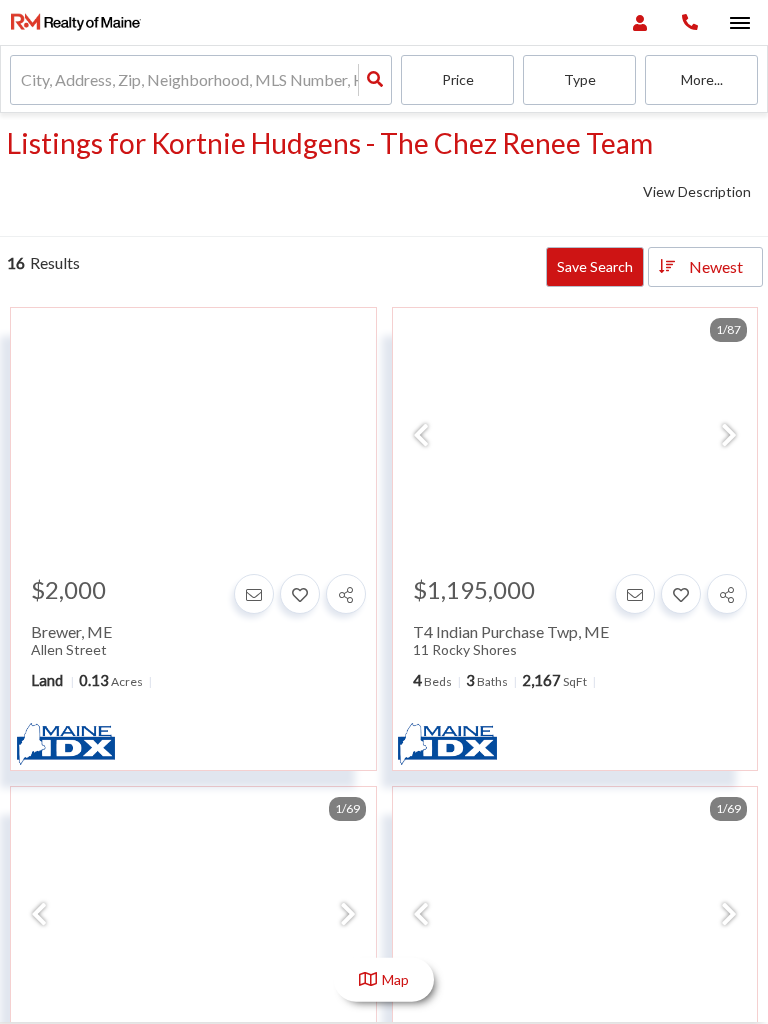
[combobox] (22, 80)
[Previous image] (421, 436)
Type (580, 79)
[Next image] (729, 436)
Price (458, 79)
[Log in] (639, 22)
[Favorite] (300, 594)
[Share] (346, 594)
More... (702, 79)
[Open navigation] (739, 23)
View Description (697, 191)
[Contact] (254, 594)
